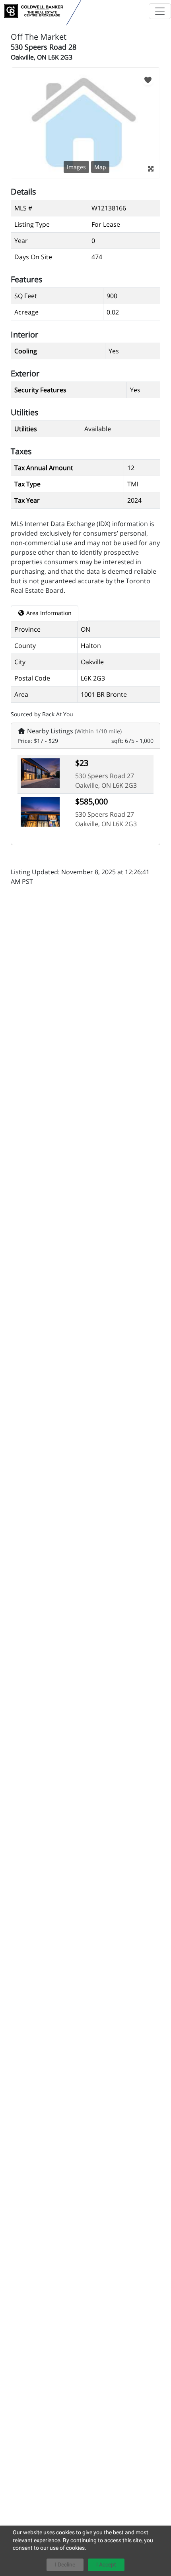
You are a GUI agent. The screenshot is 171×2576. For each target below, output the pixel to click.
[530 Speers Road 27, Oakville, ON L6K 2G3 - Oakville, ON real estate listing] (40, 773)
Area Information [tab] (48, 613)
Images (76, 167)
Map (100, 167)
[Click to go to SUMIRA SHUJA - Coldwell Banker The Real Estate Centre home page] (34, 11)
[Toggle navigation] (160, 11)
